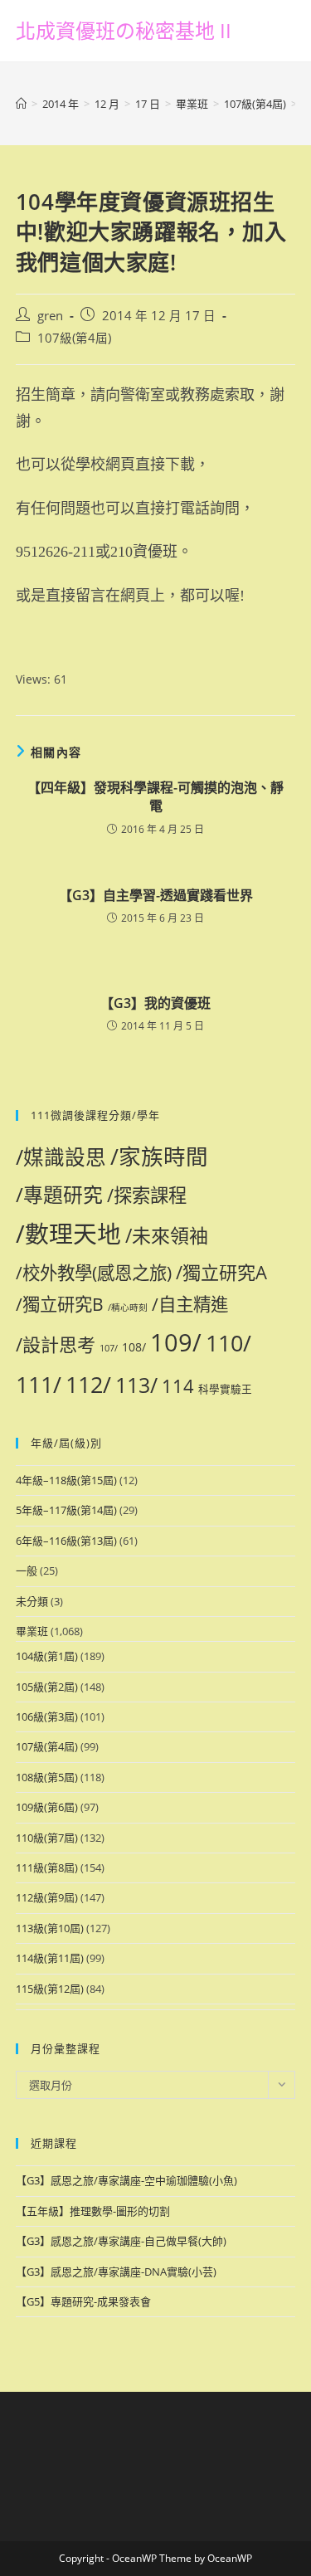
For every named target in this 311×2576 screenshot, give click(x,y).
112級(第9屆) (47, 1897)
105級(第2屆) (47, 1687)
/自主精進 (190, 1304)
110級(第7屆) (47, 1838)
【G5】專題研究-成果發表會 (83, 2301)
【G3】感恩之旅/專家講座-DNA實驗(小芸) (116, 2272)
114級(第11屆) (50, 1958)
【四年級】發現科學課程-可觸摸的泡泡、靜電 (155, 796)
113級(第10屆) (50, 1928)
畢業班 (32, 1631)
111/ (39, 1384)
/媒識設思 (61, 1157)
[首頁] (21, 104)
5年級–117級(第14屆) (66, 1510)
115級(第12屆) (50, 1989)
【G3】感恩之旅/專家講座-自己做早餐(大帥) (121, 2241)
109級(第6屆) (47, 1807)
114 (178, 1385)
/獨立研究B (60, 1304)
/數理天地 (68, 1233)
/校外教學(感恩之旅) (94, 1272)
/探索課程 (147, 1195)
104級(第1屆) (47, 1656)
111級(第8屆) (47, 1867)
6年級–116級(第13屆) (66, 1541)
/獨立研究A (221, 1272)
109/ (176, 1342)
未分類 (32, 1601)
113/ (136, 1385)
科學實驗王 (225, 1389)
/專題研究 (59, 1195)
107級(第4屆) (74, 338)
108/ (134, 1347)
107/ (109, 1348)
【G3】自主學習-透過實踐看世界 (156, 895)
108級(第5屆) (47, 1777)
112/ (88, 1384)
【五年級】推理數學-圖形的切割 (93, 2211)
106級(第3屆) (47, 1717)
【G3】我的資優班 (155, 1003)
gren (50, 316)
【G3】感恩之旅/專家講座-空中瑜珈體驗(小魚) (126, 2180)
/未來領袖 (167, 1235)
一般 (27, 1570)
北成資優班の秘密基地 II (124, 30)
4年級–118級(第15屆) (66, 1480)
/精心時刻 (128, 1307)
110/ (228, 1343)
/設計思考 (56, 1344)
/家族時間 (159, 1157)
